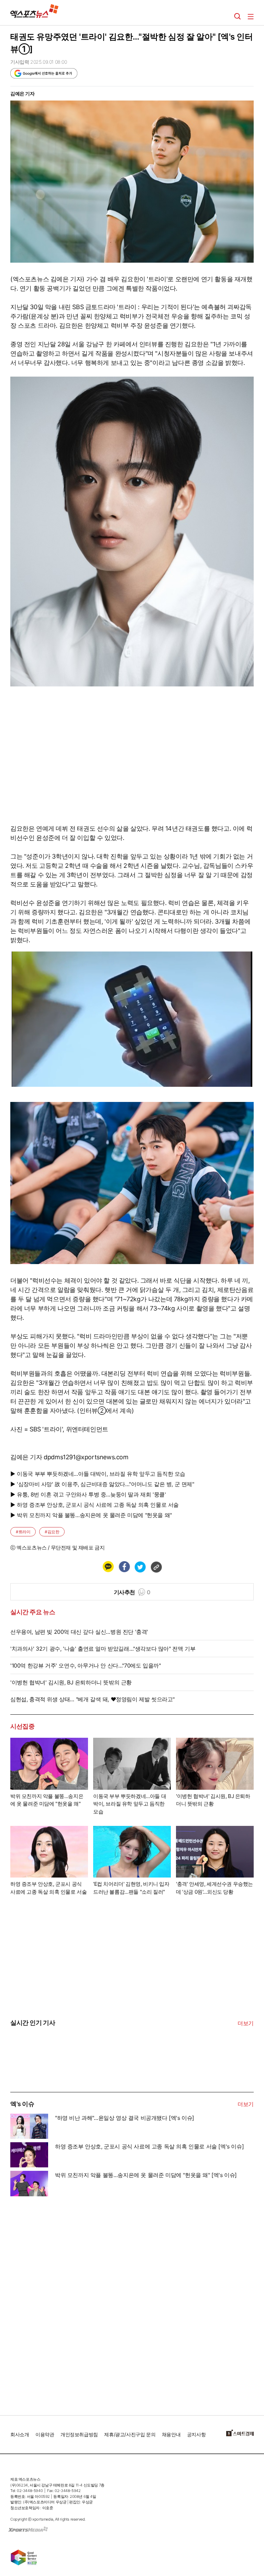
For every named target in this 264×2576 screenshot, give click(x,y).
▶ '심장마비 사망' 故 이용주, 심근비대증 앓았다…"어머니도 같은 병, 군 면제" (102, 1484)
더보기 (246, 2023)
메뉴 (251, 17)
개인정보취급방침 (79, 2434)
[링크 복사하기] (156, 1567)
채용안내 (171, 2434)
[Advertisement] (62, 2303)
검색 (238, 17)
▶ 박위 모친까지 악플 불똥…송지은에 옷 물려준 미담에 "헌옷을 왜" (91, 1515)
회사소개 (20, 2434)
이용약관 (45, 2434)
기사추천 (132, 1592)
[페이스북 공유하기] (124, 1567)
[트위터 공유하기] (140, 1567)
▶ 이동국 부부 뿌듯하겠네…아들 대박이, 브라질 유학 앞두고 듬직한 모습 (98, 1474)
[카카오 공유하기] (108, 1567)
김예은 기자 (23, 93)
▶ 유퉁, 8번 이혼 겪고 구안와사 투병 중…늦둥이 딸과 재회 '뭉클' (88, 1494)
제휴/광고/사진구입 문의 (130, 2434)
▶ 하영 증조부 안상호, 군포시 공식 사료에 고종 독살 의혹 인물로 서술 (95, 1505)
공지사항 (196, 2434)
